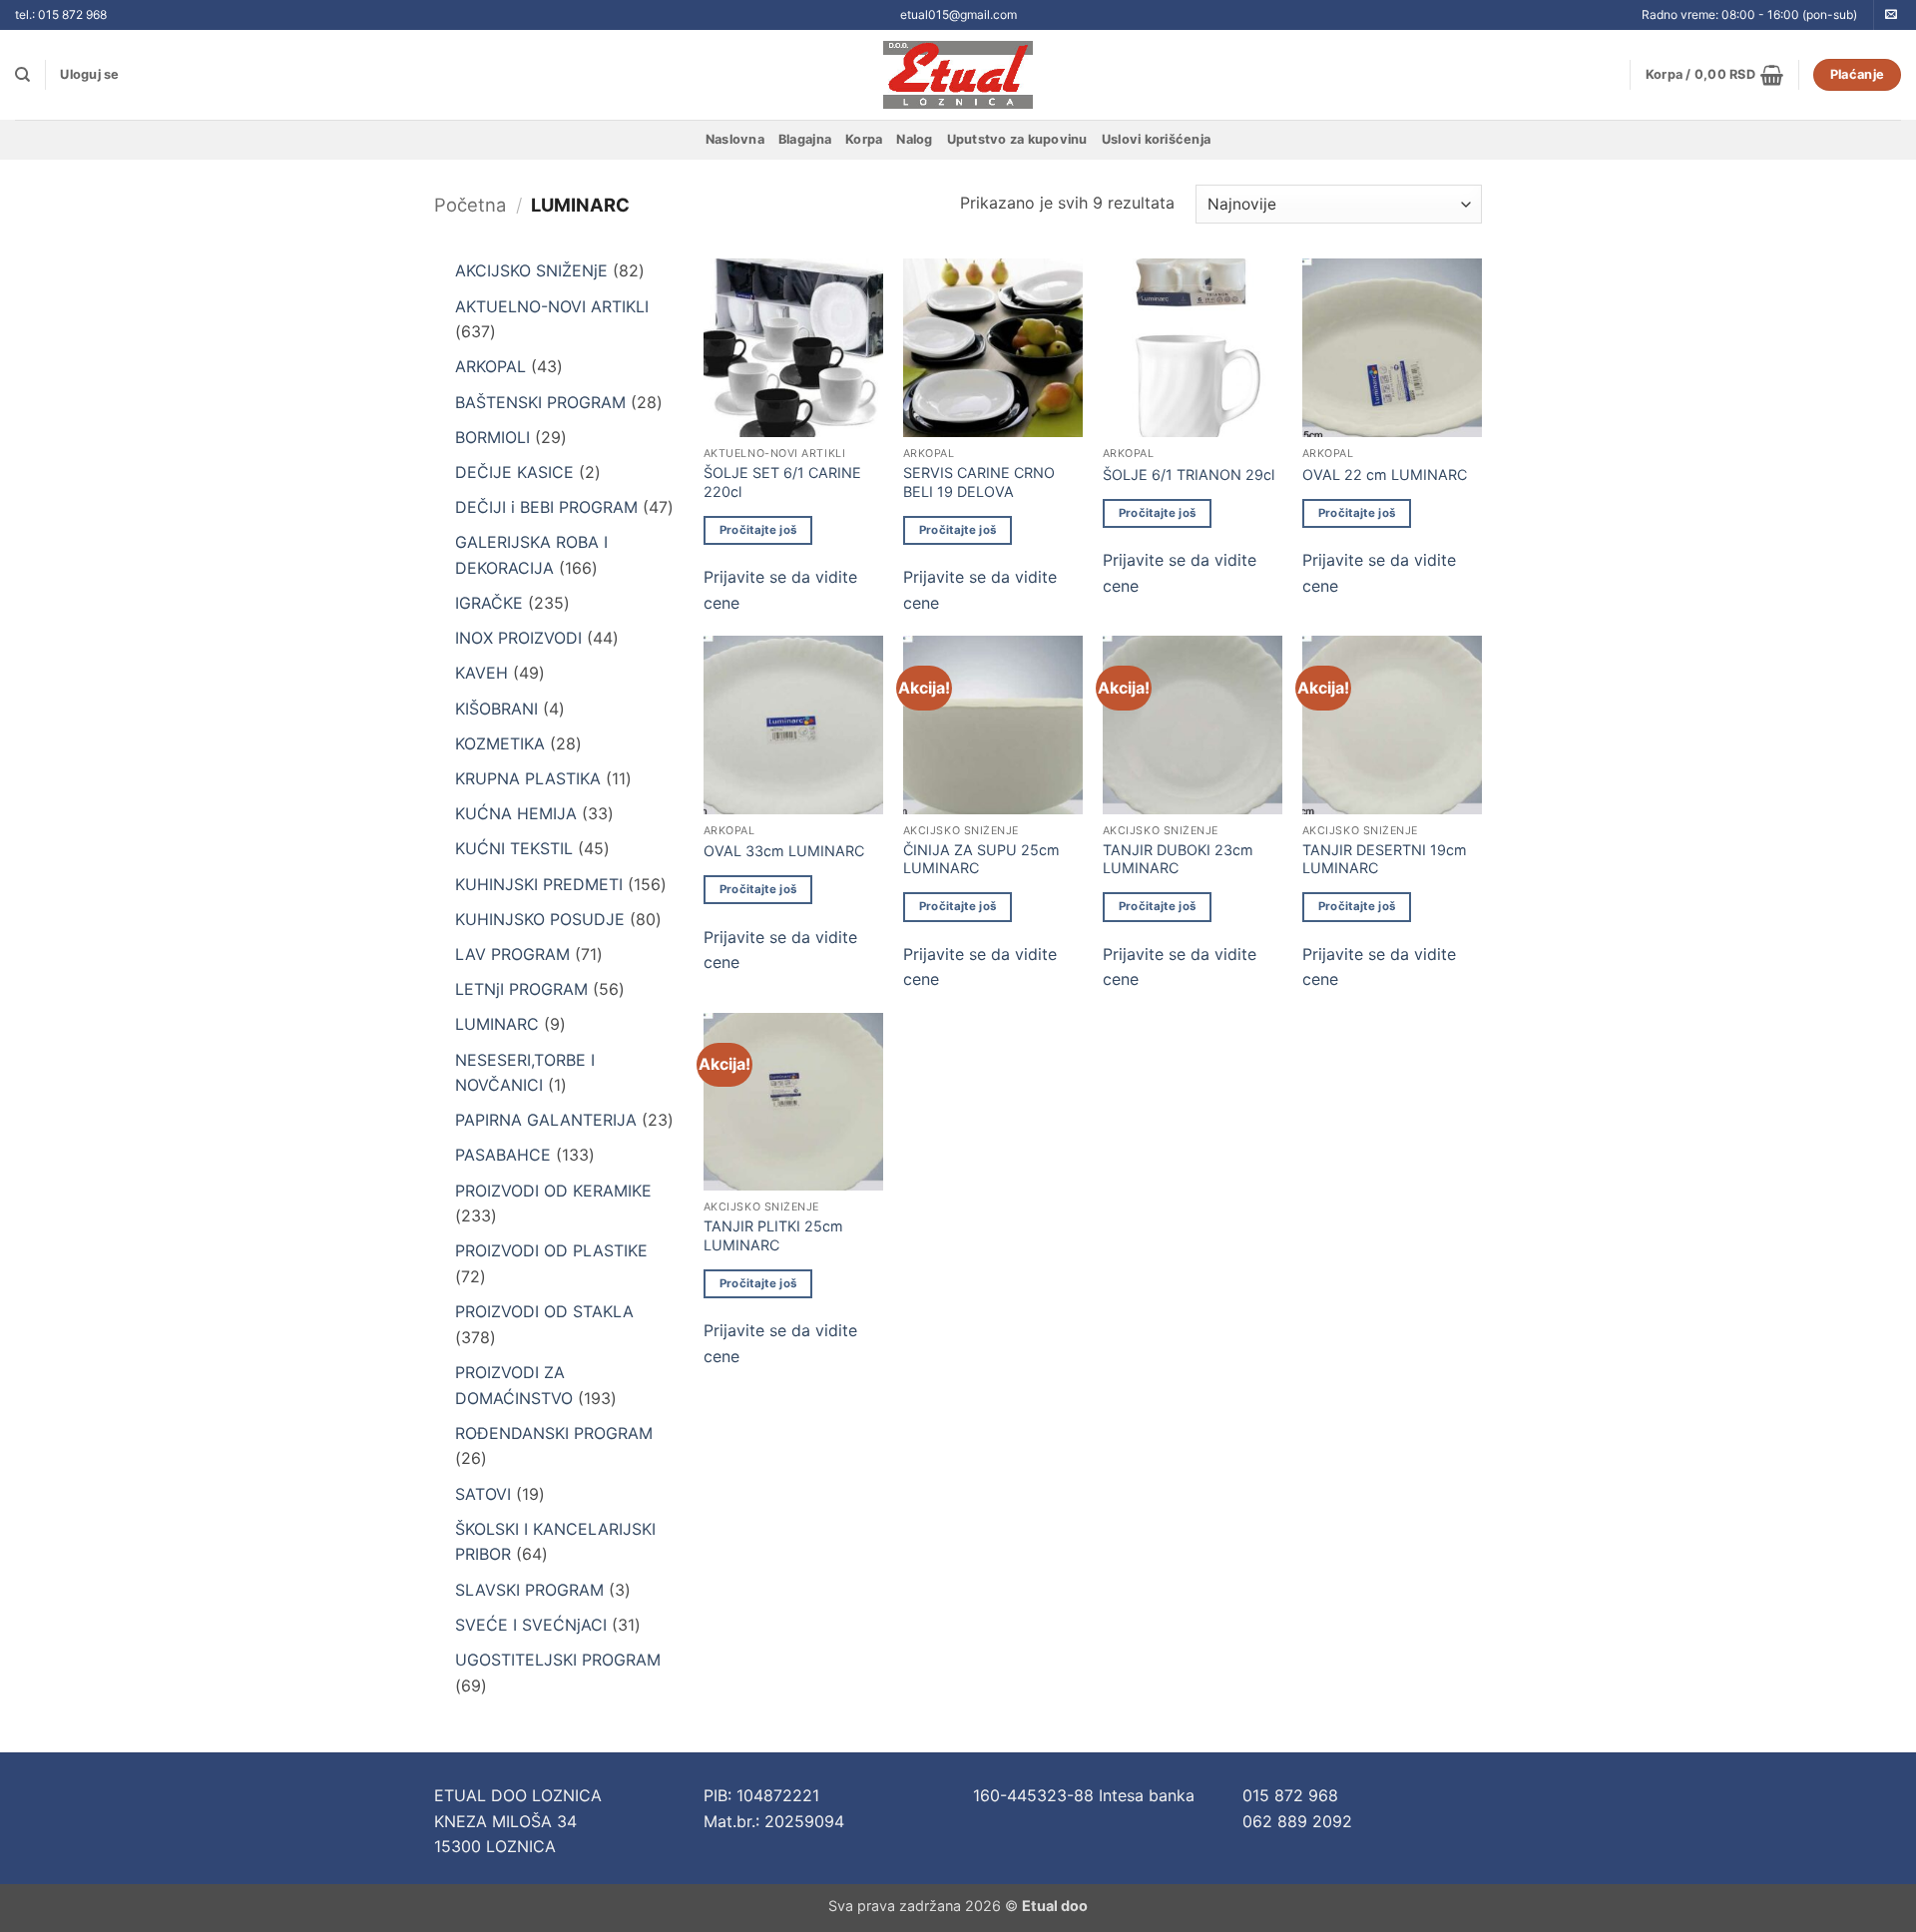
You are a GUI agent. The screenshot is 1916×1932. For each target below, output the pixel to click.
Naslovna (735, 139)
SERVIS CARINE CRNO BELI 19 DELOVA (979, 482)
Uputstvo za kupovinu (1017, 139)
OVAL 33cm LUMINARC (784, 851)
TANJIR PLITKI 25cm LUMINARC (773, 1235)
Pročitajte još (758, 530)
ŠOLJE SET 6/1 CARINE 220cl (782, 482)
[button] (89, 75)
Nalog (914, 139)
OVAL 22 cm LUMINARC (1385, 475)
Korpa (864, 139)
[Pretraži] (22, 75)
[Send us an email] (1891, 15)
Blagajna (805, 139)
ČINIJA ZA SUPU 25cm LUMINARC (981, 859)
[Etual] (958, 75)
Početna (470, 205)
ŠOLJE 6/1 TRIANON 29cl (1189, 475)
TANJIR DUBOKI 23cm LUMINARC (1178, 859)
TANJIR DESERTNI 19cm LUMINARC (1385, 859)
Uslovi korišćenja (1156, 139)
